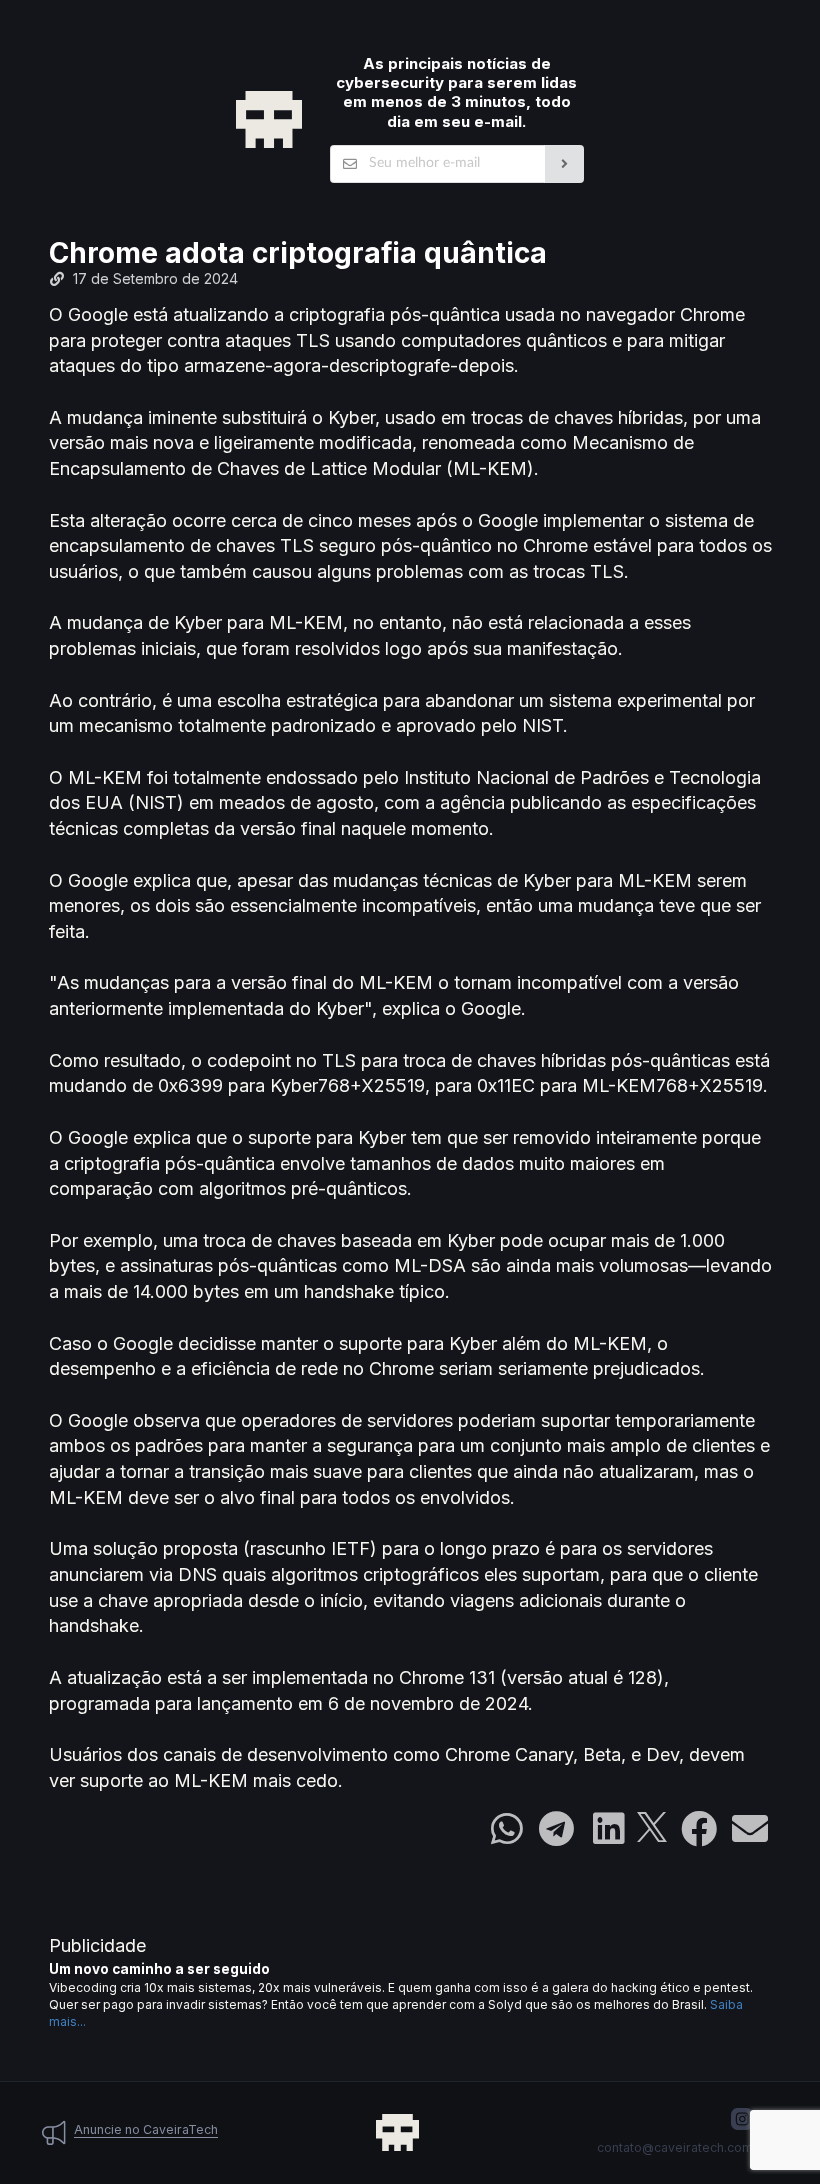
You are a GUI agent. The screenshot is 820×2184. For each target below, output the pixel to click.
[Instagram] (742, 2119)
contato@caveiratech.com (675, 2147)
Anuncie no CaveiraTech (146, 2129)
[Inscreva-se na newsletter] (564, 164)
